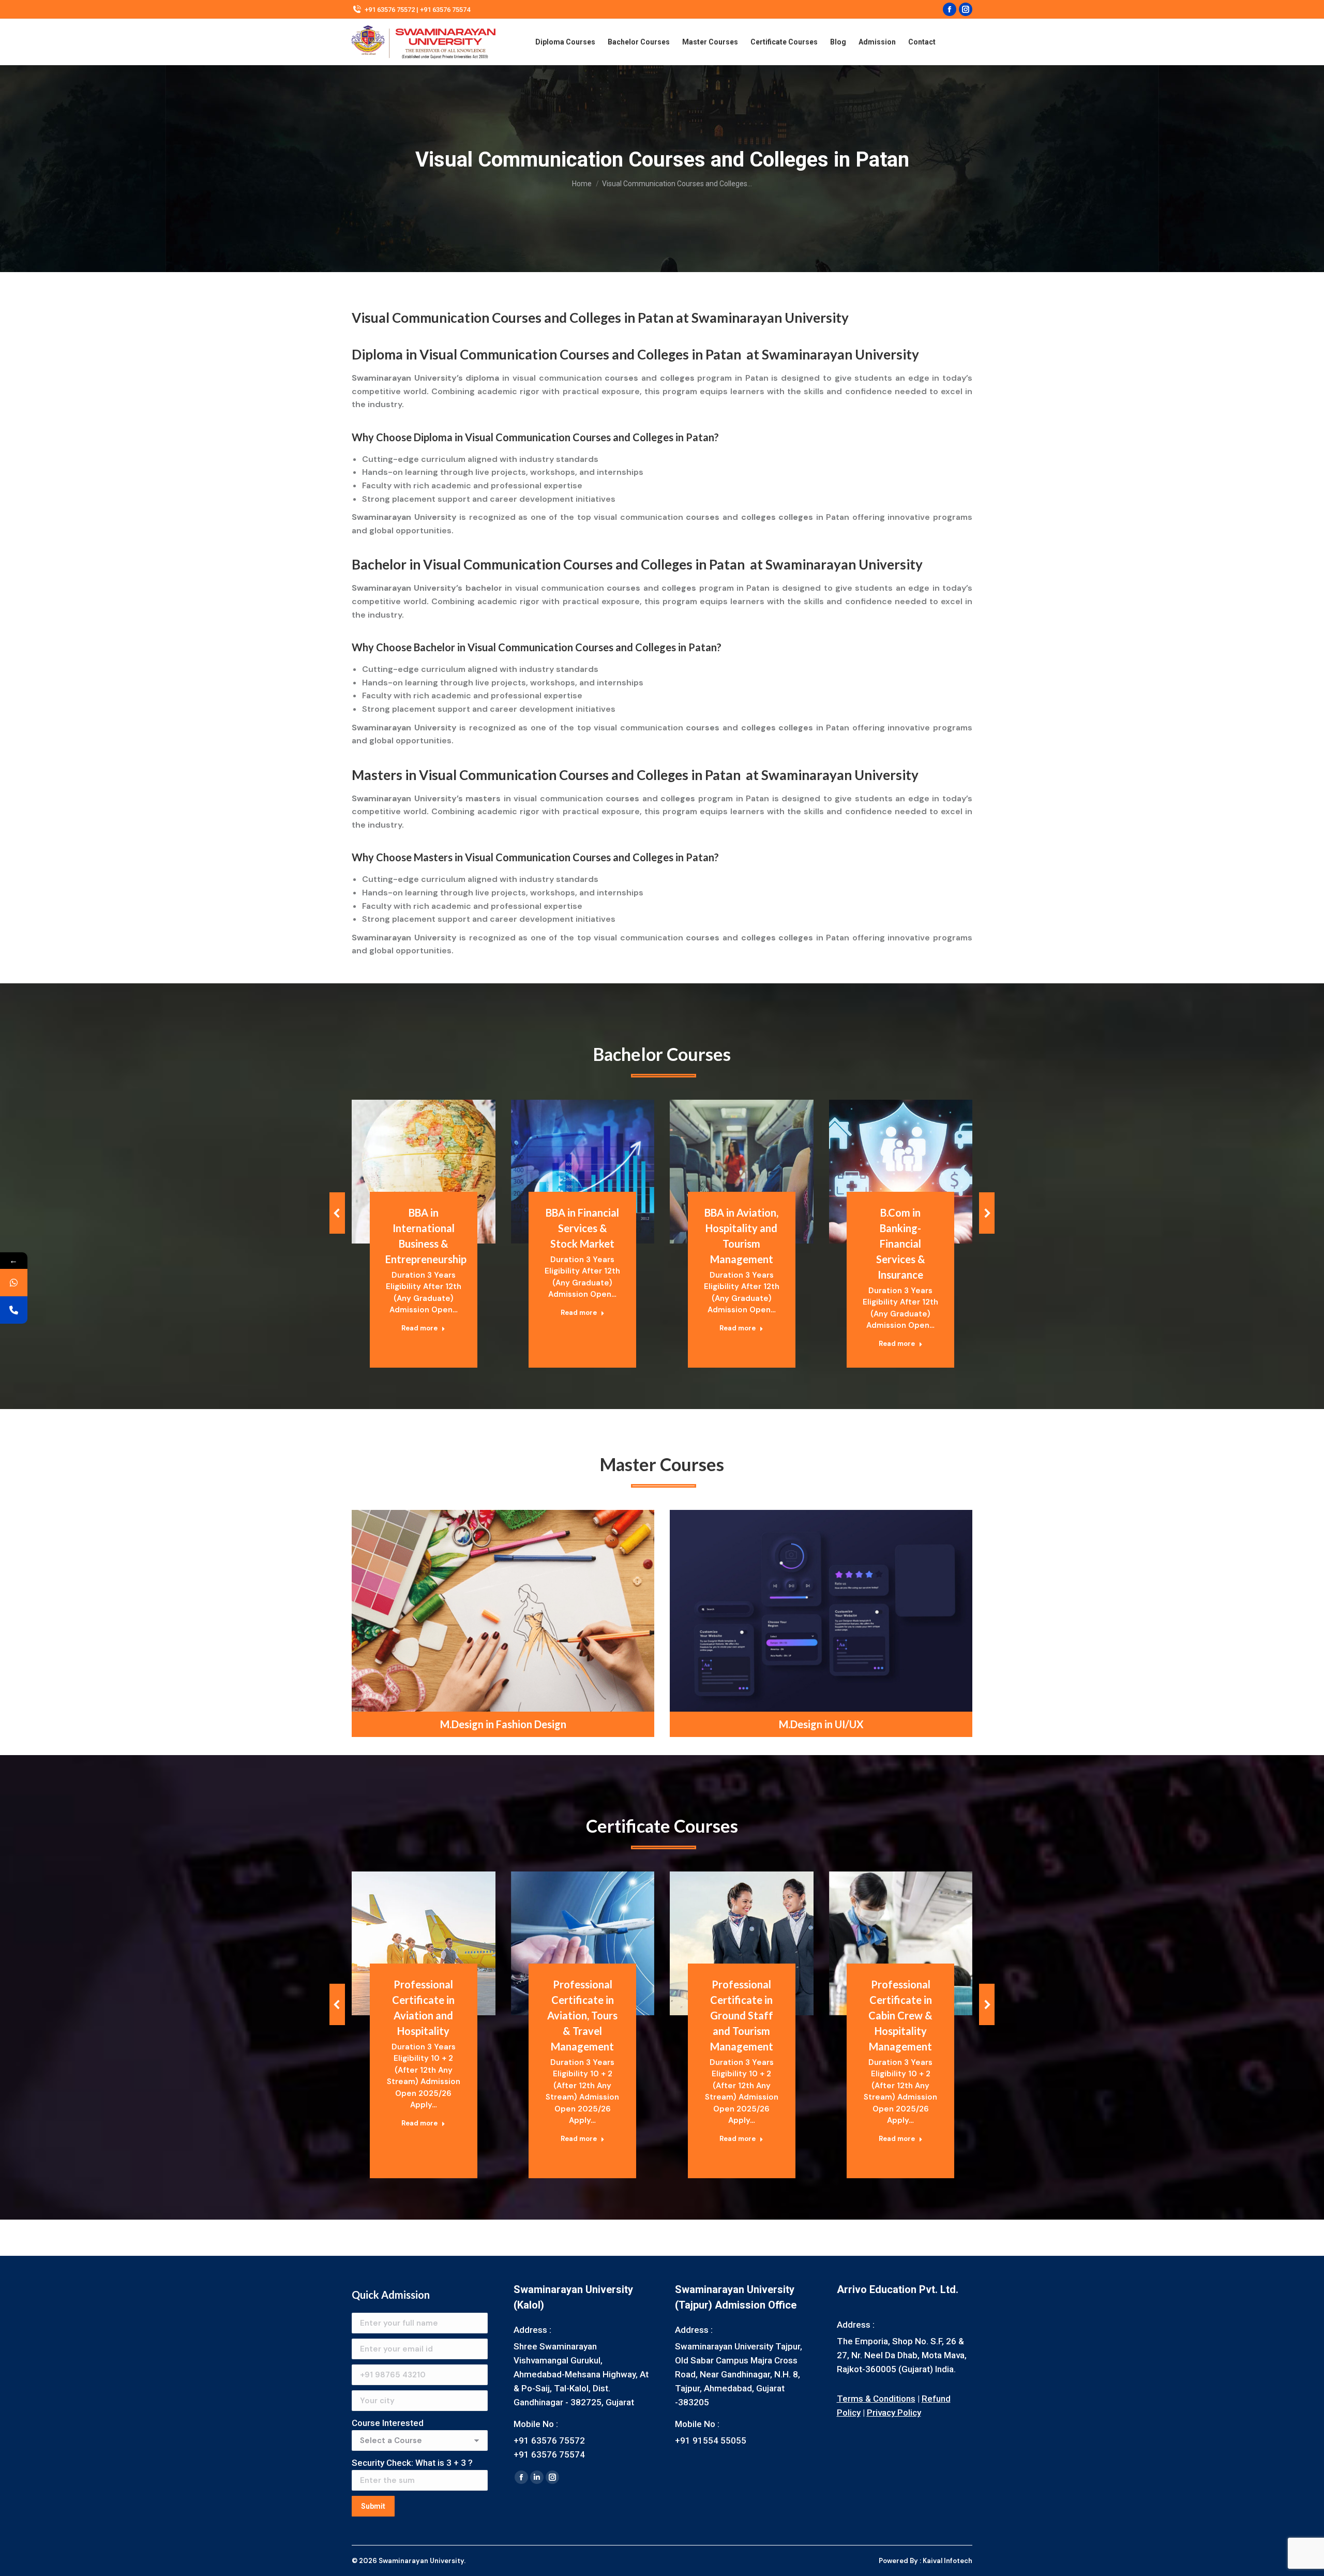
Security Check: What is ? (412, 2463)
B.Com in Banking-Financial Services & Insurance (901, 1244)
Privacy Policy (894, 2413)
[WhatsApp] (14, 1283)
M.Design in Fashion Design (503, 1724)
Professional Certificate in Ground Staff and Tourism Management (742, 2015)
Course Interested (388, 2423)
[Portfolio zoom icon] (410, 1146)
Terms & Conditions (876, 2399)
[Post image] (424, 1172)
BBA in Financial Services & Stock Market (582, 1228)
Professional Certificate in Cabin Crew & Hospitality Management (900, 2015)
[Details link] (438, 1146)
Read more (419, 1328)
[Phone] (14, 1310)
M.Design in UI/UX (821, 1724)
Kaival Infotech (947, 2561)
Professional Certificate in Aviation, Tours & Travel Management (582, 2015)
